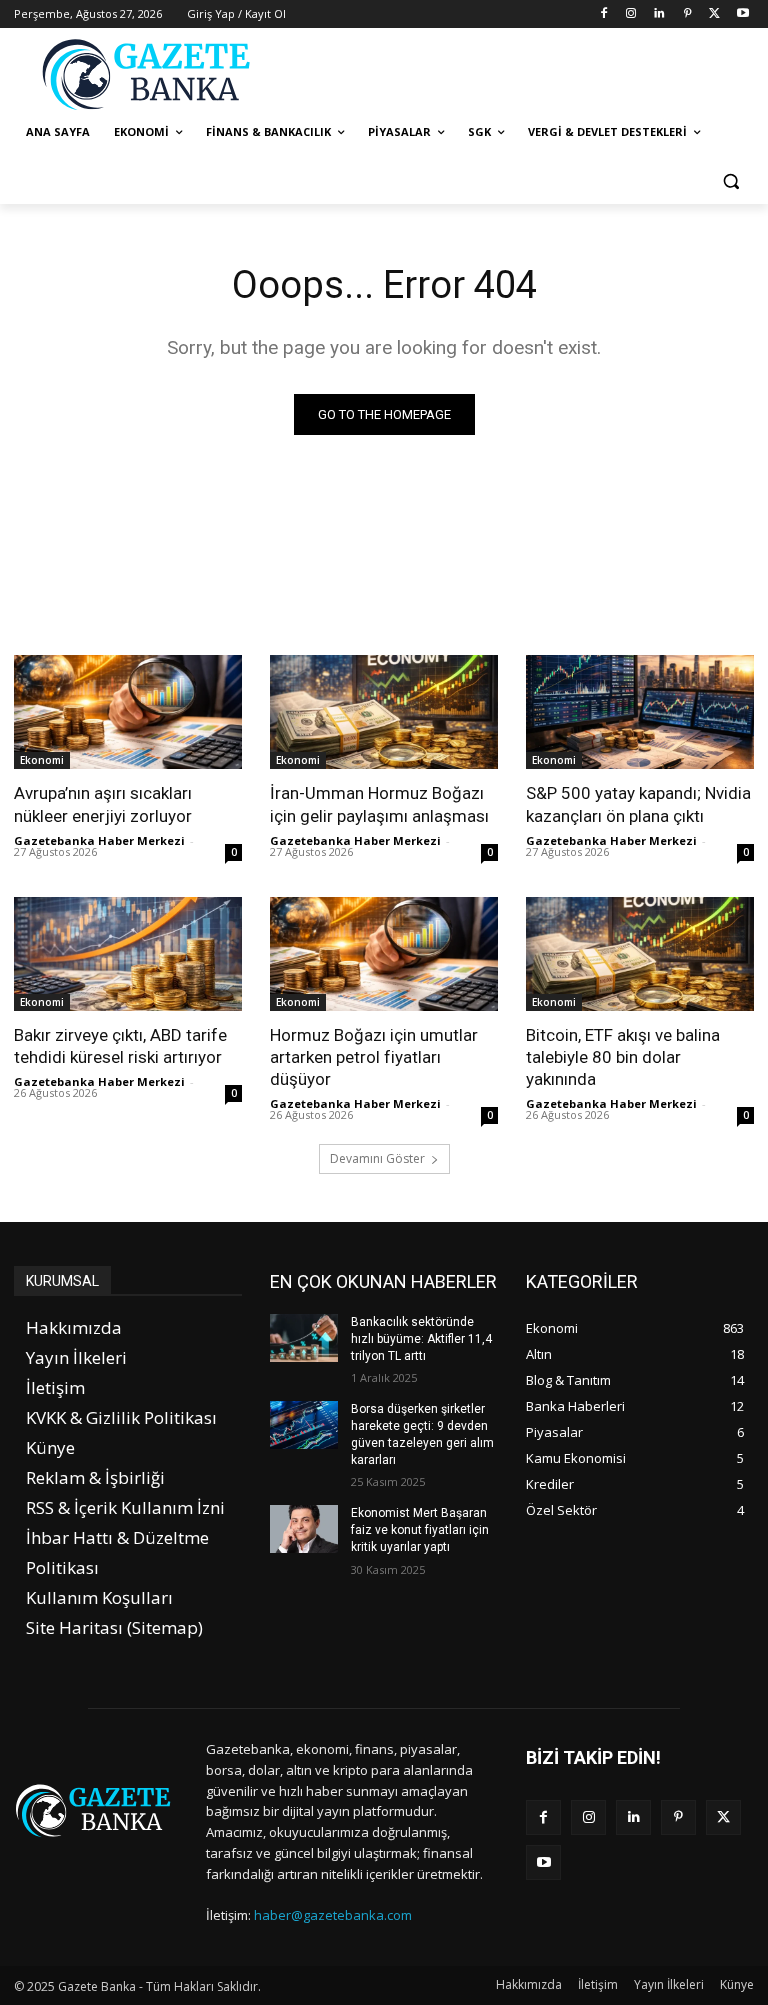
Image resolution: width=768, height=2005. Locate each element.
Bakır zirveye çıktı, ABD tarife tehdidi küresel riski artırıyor (120, 1046)
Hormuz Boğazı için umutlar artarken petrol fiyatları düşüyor (374, 1057)
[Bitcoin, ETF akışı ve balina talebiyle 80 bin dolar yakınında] (640, 954)
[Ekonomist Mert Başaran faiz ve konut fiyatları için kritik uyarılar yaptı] (304, 1529)
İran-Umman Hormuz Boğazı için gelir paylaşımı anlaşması (379, 804)
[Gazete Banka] (150, 74)
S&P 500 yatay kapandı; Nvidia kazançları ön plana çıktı (638, 804)
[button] (730, 180)
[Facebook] (603, 14)
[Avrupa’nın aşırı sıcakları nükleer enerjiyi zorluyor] (128, 712)
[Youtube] (742, 14)
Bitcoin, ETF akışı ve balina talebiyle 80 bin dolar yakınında (623, 1057)
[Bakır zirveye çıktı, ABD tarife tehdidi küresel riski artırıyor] (128, 954)
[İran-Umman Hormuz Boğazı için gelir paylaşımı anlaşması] (384, 712)
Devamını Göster (377, 1158)
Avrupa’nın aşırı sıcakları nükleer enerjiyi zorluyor (103, 804)
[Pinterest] (687, 14)
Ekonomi (42, 760)
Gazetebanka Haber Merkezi (99, 840)
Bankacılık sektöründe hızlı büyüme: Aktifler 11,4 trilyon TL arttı (421, 1339)
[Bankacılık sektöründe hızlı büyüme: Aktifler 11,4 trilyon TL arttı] (304, 1338)
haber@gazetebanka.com (333, 1915)
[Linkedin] (659, 14)
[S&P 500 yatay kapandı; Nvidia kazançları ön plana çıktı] (640, 712)
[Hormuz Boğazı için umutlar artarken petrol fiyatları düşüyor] (384, 954)
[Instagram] (631, 14)
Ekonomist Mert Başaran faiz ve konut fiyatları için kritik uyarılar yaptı (420, 1530)
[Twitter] (714, 14)
